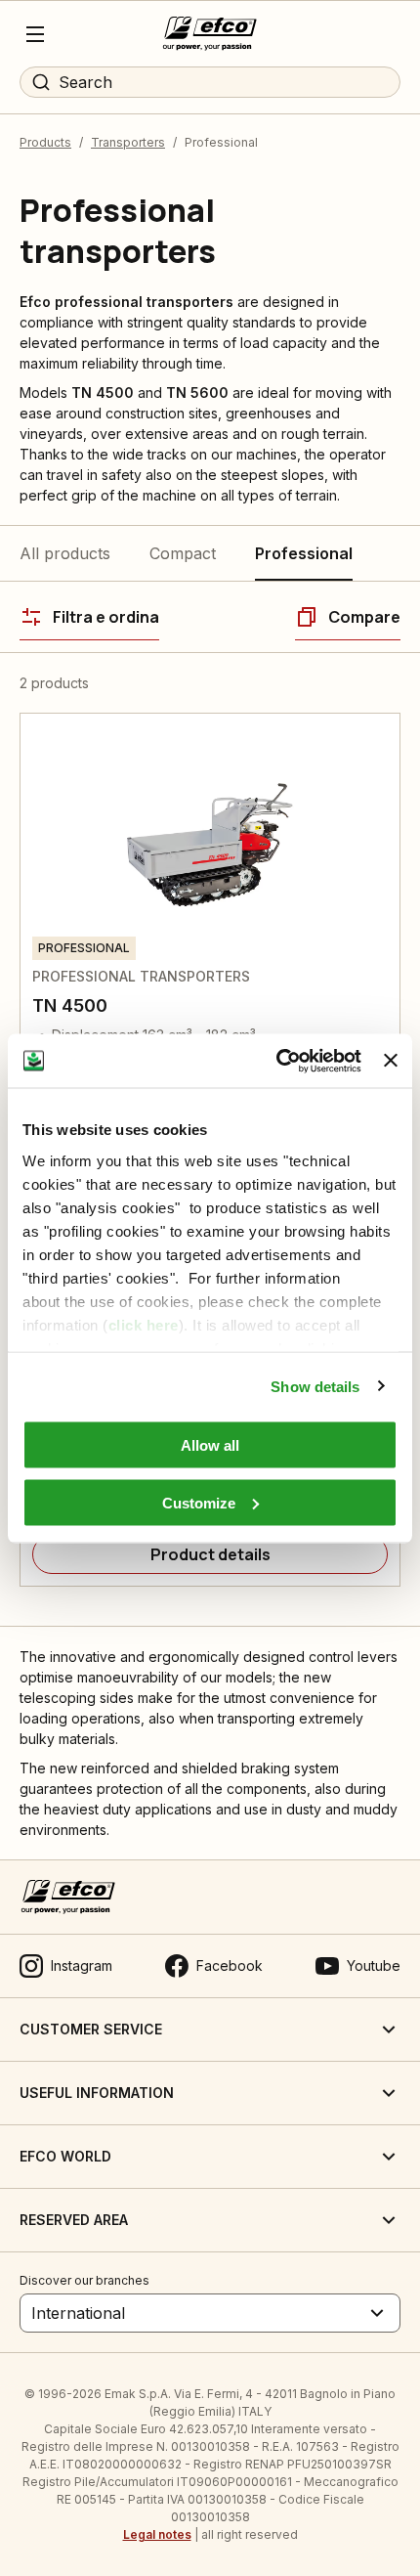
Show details (315, 1386)
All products (65, 553)
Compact (183, 553)
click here (144, 1324)
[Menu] (35, 34)
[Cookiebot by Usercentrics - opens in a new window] (276, 1061)
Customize (199, 1502)
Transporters (128, 142)
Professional (304, 553)
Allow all (210, 1445)
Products (45, 142)
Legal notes (157, 2534)
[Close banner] (391, 1061)
